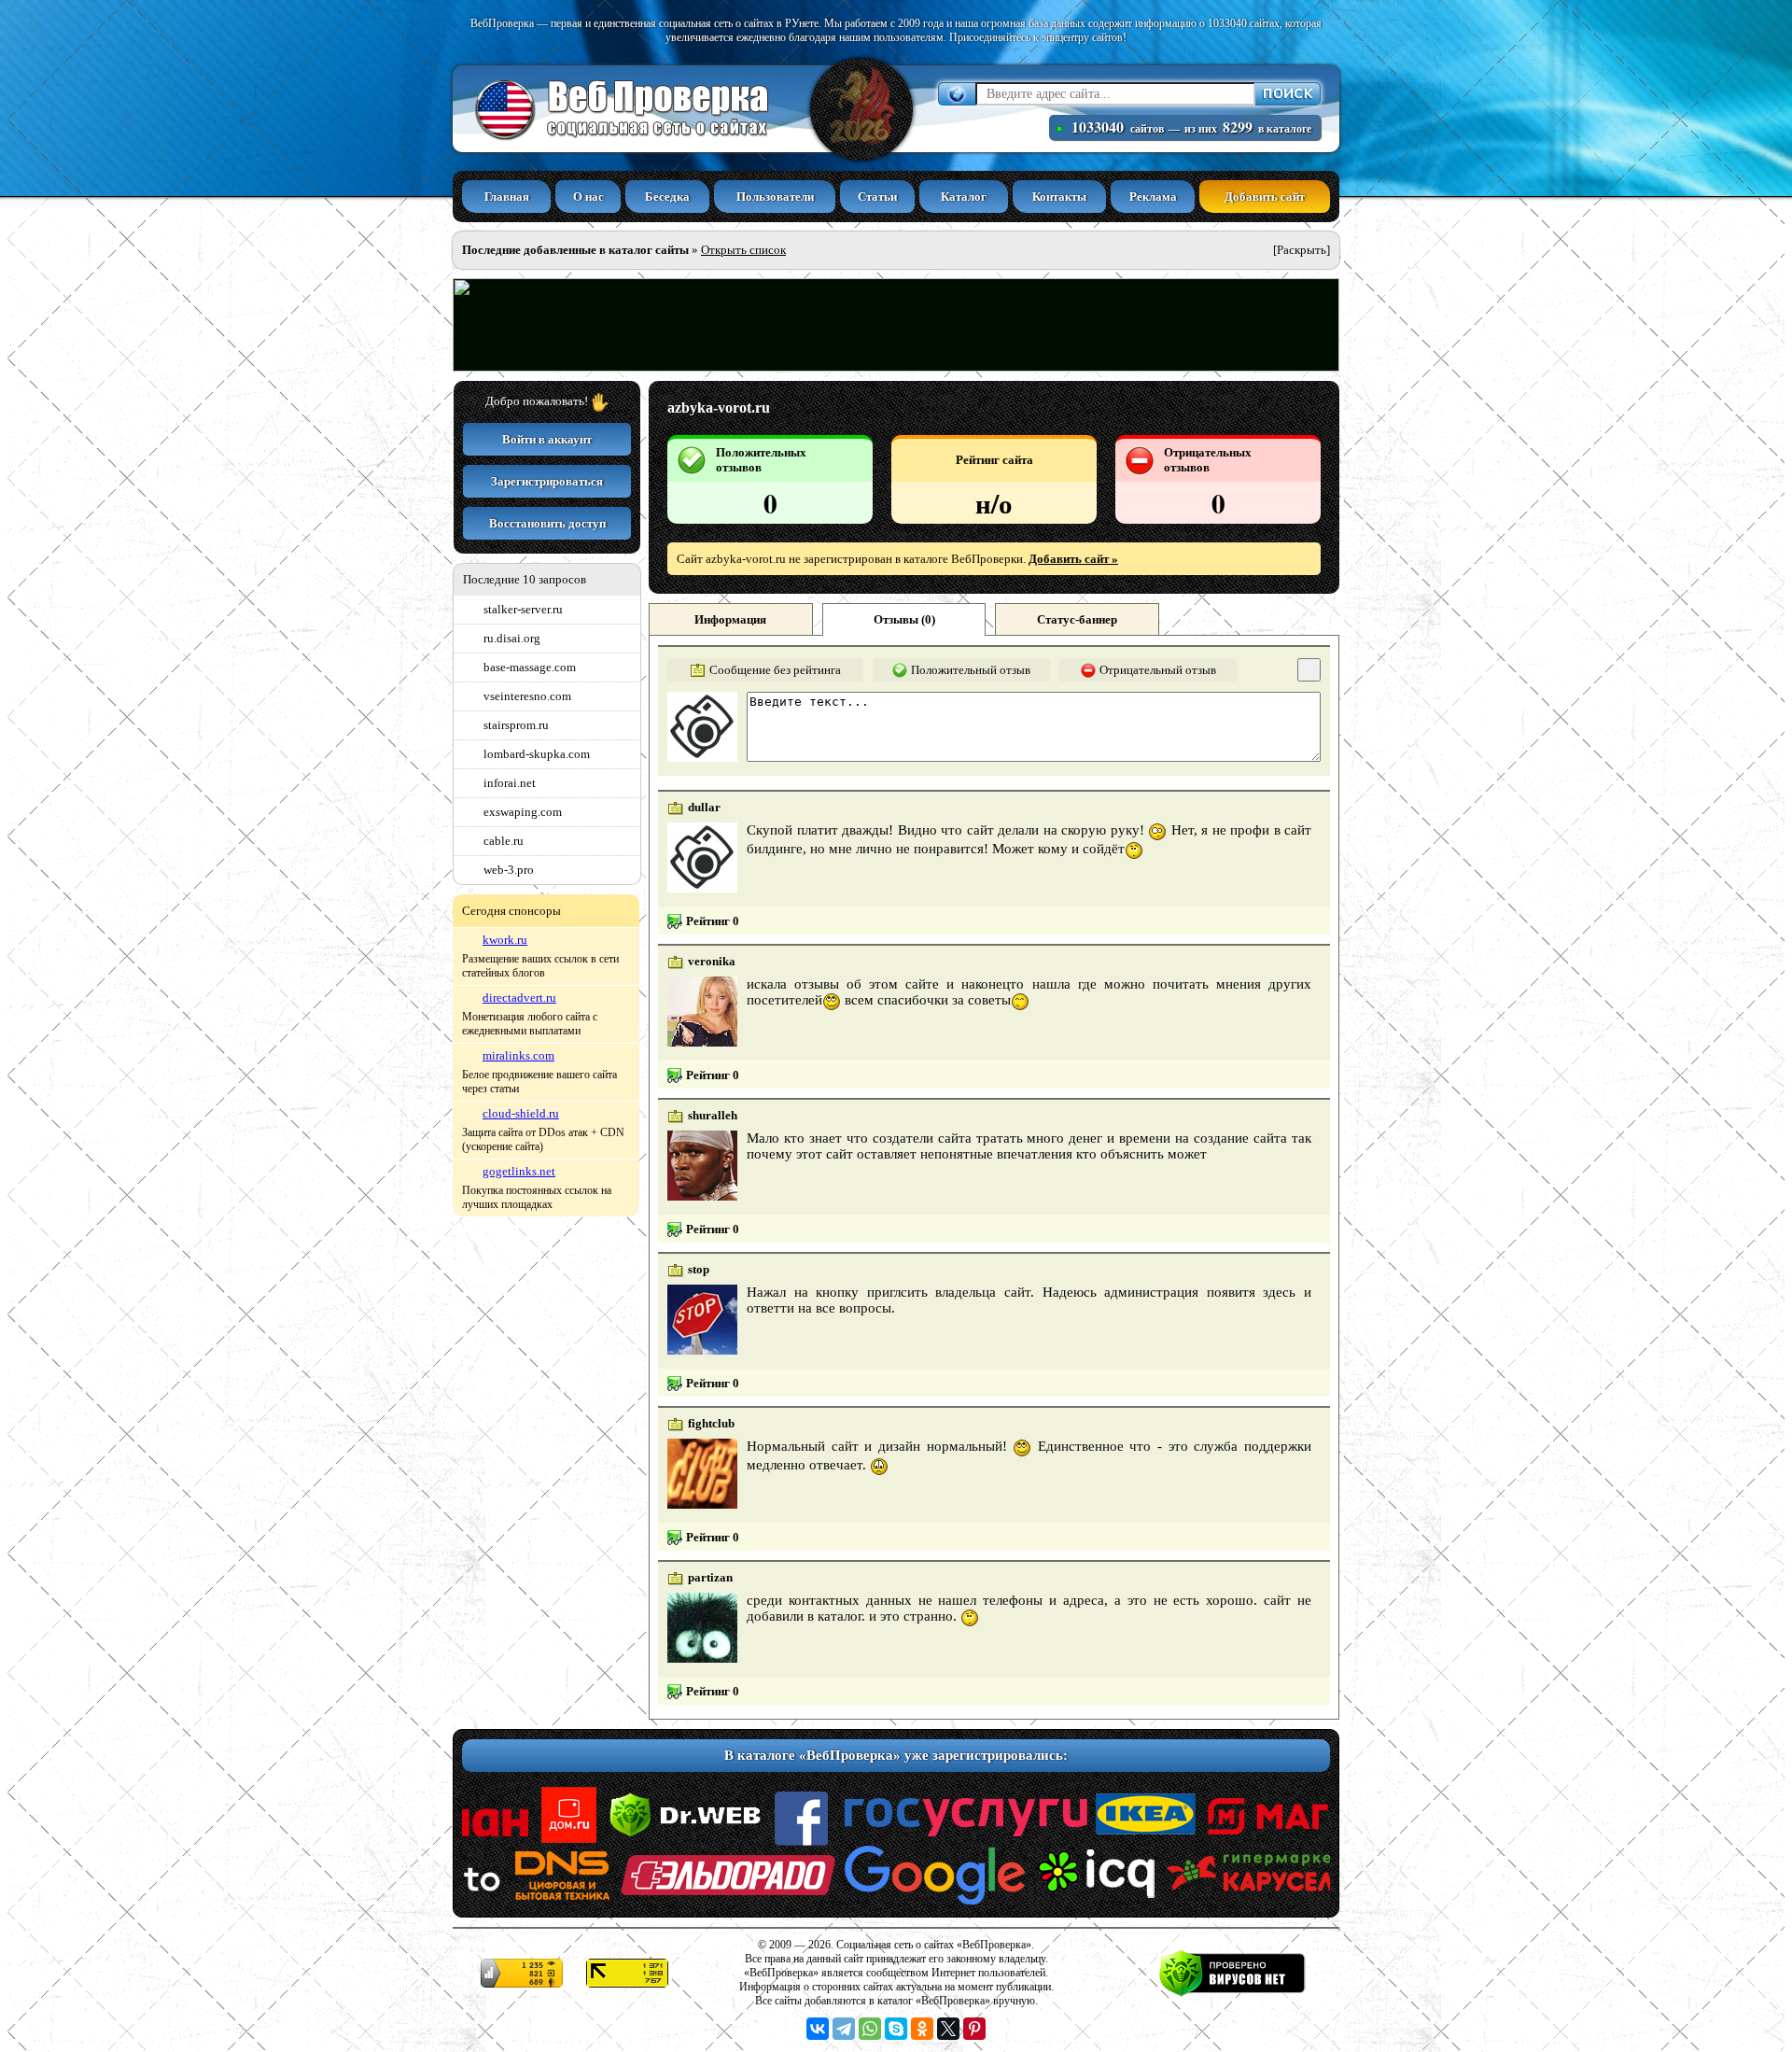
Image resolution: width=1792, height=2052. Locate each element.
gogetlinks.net (519, 1171)
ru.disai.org (512, 638)
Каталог (964, 197)
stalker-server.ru (523, 609)
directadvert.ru (519, 998)
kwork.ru (505, 940)
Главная (507, 197)
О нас (588, 197)
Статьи (877, 197)
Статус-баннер (1077, 619)
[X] (948, 2029)
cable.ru (504, 841)
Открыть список (743, 250)
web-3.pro (509, 870)
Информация (730, 619)
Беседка (667, 197)
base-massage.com (530, 667)
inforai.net (510, 783)
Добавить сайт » (1073, 559)
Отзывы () (904, 619)
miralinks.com (518, 1055)
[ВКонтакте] (818, 2029)
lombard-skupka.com (537, 754)
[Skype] (896, 2029)
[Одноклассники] (922, 2029)
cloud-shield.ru (521, 1113)
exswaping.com (523, 812)
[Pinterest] (974, 2029)
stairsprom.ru (516, 725)
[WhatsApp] (870, 2029)
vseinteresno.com (527, 696)
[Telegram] (844, 2029)
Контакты (1059, 197)
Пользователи (775, 197)
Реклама (1153, 197)
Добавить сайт (1265, 197)
